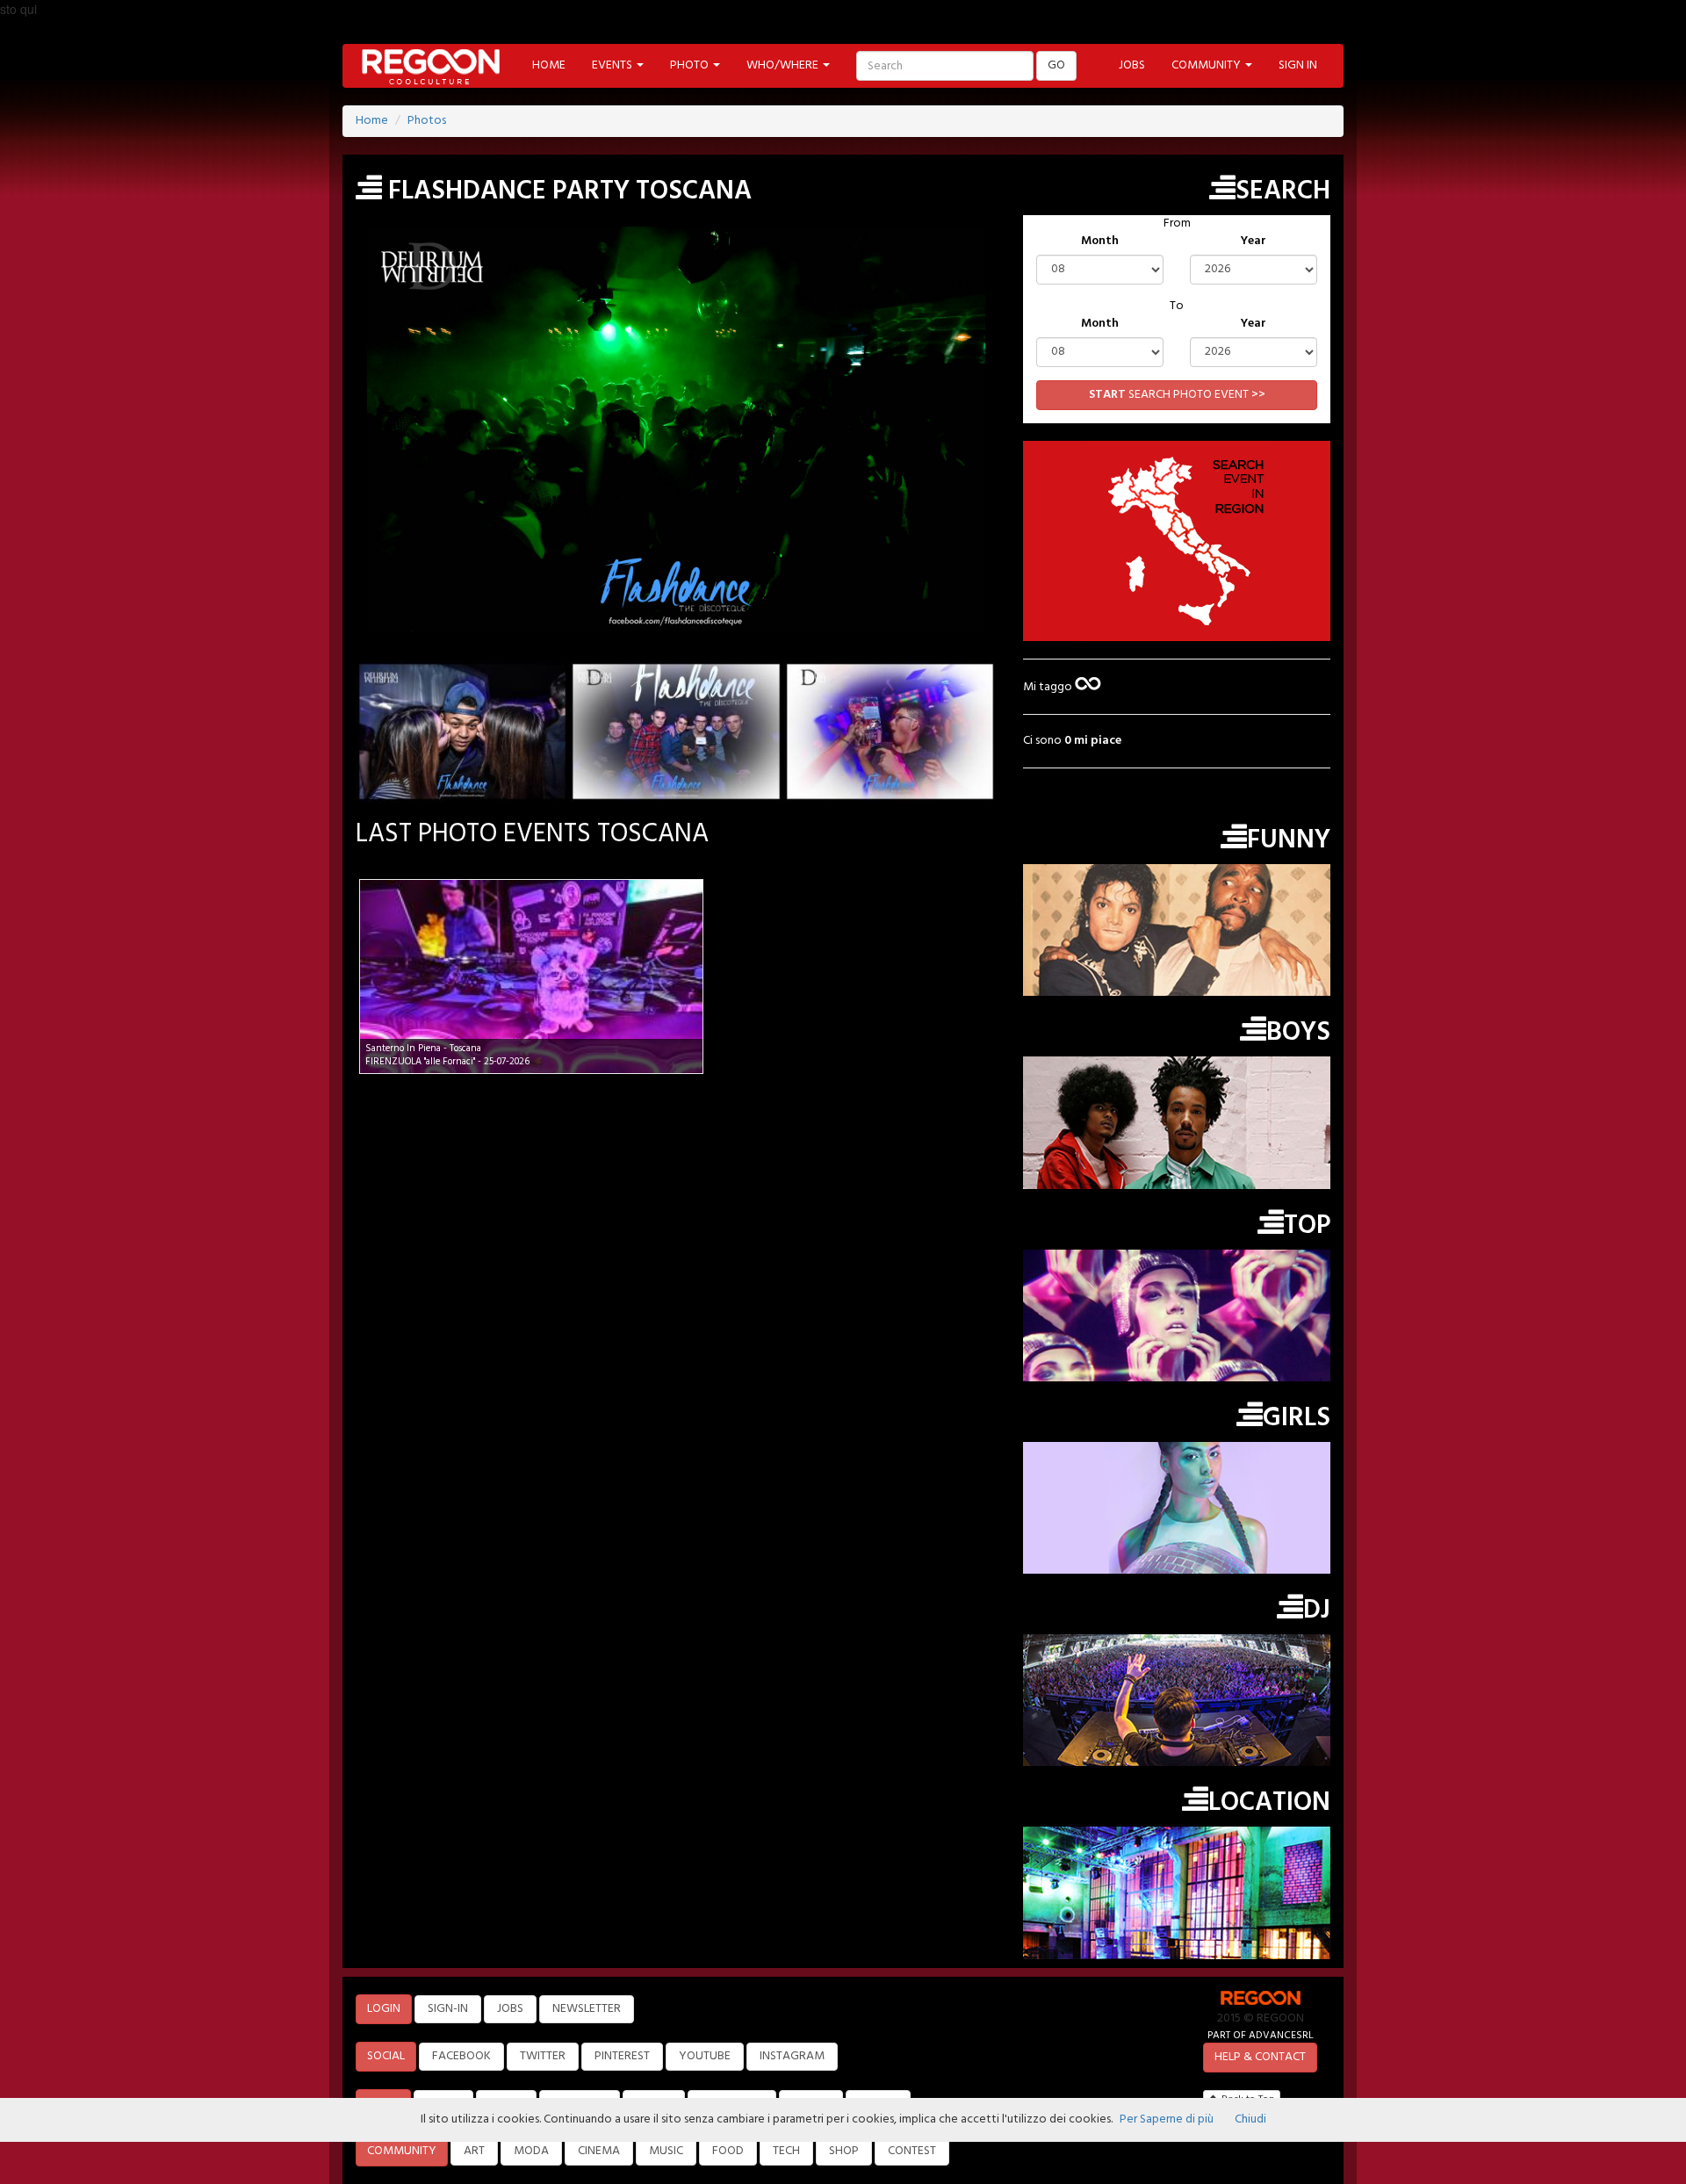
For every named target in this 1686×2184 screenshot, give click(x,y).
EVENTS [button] (613, 65)
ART (474, 2151)
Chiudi (1250, 2119)
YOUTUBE (705, 2056)
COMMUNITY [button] (1207, 65)
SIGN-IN (448, 2009)
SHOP (844, 2151)
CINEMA (599, 2151)
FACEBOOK (461, 2056)
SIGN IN (1298, 65)
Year (1254, 241)
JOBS (1132, 65)
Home (372, 121)
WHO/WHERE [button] (784, 65)
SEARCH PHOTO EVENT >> (1177, 395)
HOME (549, 65)
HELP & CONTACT (1260, 2057)
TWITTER (543, 2056)
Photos (427, 121)
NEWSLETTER (587, 2009)
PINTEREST (622, 2056)
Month (1100, 241)
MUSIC (666, 2151)
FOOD (728, 2151)
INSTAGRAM (792, 2056)
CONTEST (912, 2151)
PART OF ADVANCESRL (1261, 2035)
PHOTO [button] (691, 65)
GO (1056, 65)
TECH (786, 2151)
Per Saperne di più (1167, 2119)
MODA (531, 2151)
